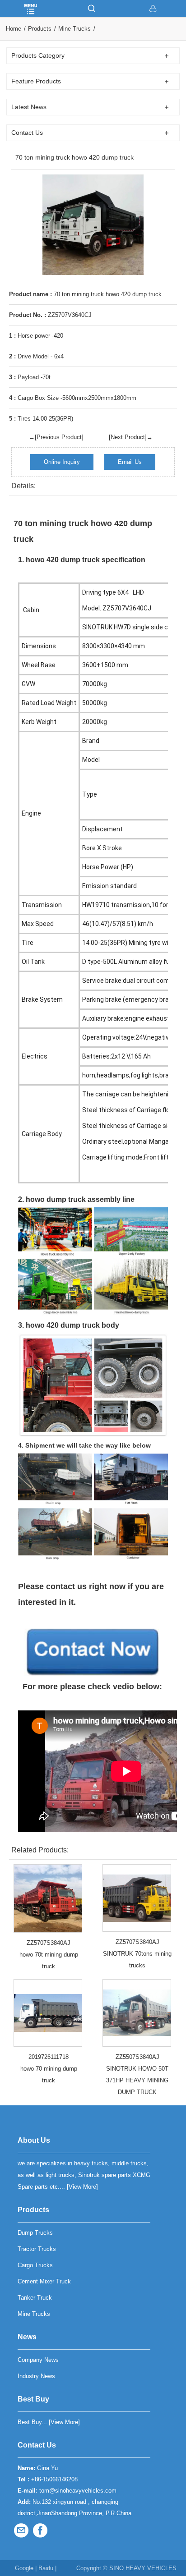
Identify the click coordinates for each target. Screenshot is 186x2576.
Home (14, 29)
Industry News (36, 2376)
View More (82, 2187)
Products (40, 29)
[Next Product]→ (131, 437)
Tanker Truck (35, 2298)
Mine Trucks (74, 29)
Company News (38, 2360)
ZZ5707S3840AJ (49, 1943)
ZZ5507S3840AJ (137, 2057)
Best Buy (33, 2399)
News (27, 2337)
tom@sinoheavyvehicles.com (78, 2491)
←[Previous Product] (56, 437)
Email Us (130, 462)
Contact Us (37, 2445)
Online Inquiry (62, 462)
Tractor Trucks (37, 2249)
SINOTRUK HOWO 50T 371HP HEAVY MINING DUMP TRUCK (137, 2080)
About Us (34, 2140)
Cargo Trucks (35, 2265)
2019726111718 (49, 2057)
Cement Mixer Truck (44, 2281)
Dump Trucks (35, 2233)
